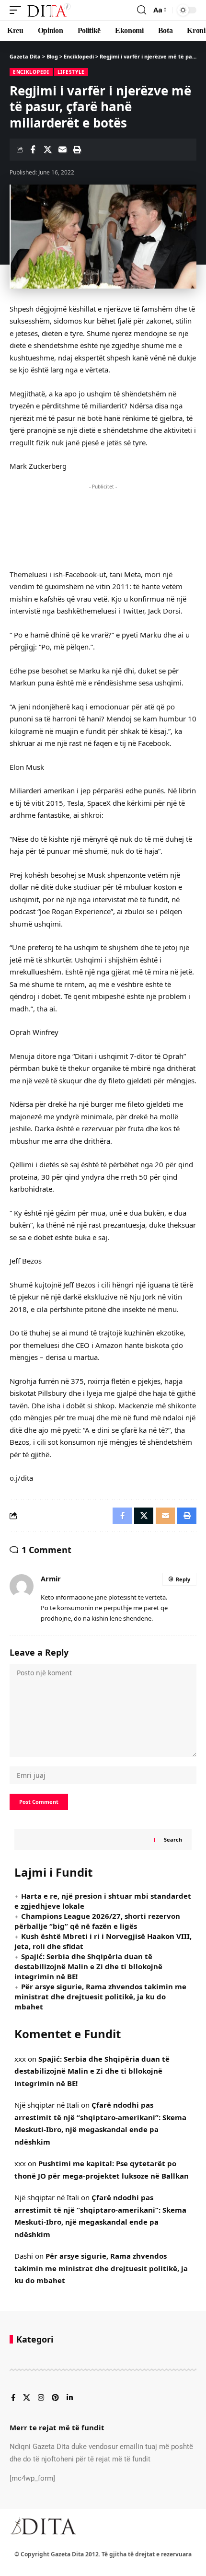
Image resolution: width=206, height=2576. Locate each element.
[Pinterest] (55, 2398)
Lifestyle (71, 72)
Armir (51, 1578)
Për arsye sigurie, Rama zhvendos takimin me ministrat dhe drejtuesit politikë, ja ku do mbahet (100, 1996)
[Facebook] (13, 2398)
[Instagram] (41, 2398)
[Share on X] (47, 150)
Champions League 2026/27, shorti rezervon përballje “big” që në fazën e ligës (97, 1921)
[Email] (62, 150)
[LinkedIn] (70, 2398)
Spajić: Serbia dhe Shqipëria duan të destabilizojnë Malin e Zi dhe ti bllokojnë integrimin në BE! (88, 1966)
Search (173, 1839)
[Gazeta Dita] (48, 10)
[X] (27, 2398)
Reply (183, 1579)
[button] (18, 10)
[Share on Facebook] (33, 150)
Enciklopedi (31, 72)
